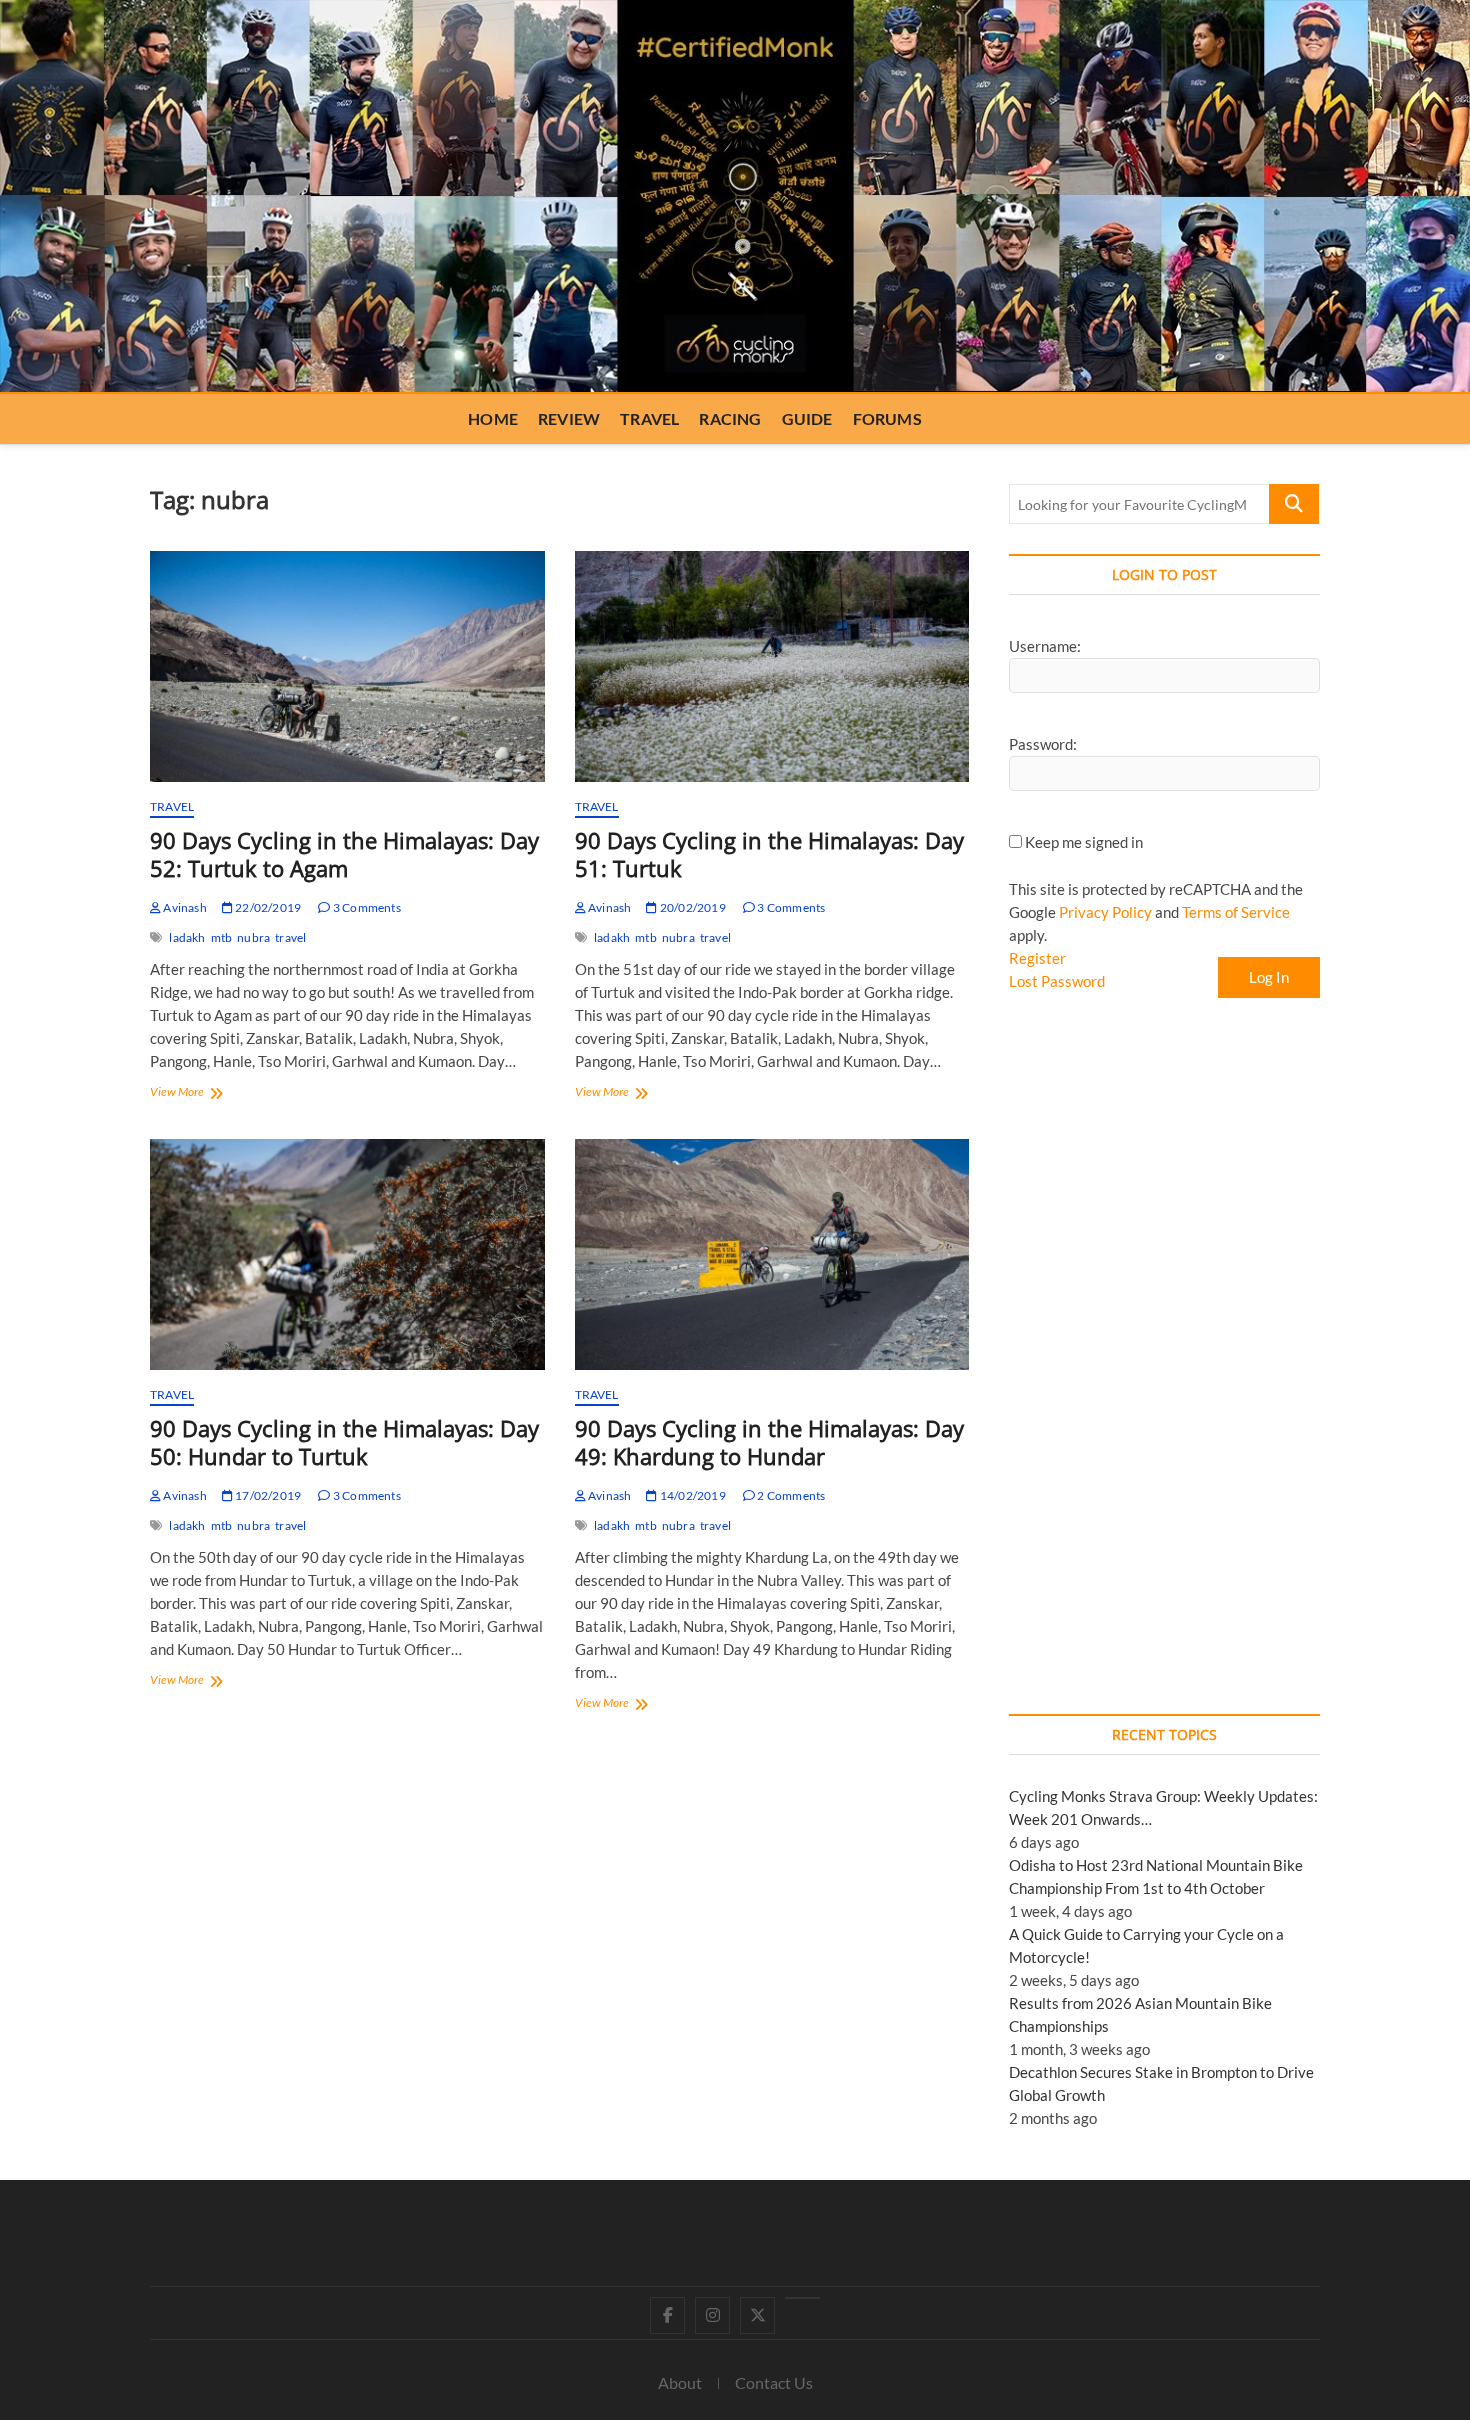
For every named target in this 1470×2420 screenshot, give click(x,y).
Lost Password (1057, 981)
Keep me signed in (1084, 842)
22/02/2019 (267, 907)
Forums (887, 418)
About (680, 2382)
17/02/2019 (267, 1495)
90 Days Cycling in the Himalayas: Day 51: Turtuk (769, 854)
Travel (649, 418)
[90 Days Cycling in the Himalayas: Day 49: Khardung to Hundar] (772, 1254)
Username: (1045, 646)
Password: (1043, 744)
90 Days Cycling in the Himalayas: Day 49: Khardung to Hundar (769, 1442)
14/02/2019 (691, 1495)
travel (290, 937)
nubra (253, 937)
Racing (730, 418)
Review (569, 418)
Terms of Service (1236, 912)
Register (1037, 958)
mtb (222, 937)
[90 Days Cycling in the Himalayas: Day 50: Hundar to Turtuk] (347, 1254)
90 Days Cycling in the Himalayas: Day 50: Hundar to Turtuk (344, 1442)
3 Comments (365, 907)
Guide (807, 418)
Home (493, 418)
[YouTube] (802, 2298)
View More (204, 1093)
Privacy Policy (1105, 912)
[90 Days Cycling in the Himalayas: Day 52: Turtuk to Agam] (347, 666)
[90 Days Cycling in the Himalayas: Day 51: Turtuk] (772, 666)
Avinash (184, 907)
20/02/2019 (691, 907)
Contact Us (774, 2382)
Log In (1269, 977)
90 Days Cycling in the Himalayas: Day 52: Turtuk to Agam (344, 854)
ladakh (187, 937)
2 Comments (790, 1495)
